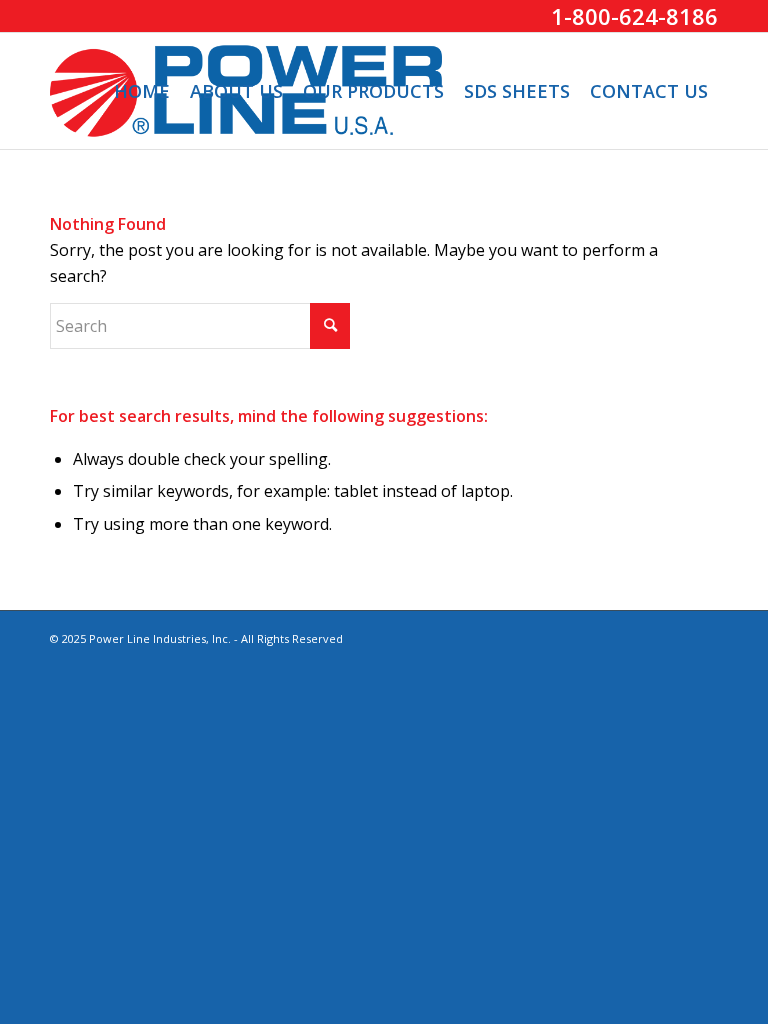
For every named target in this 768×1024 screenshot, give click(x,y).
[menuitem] (142, 91)
